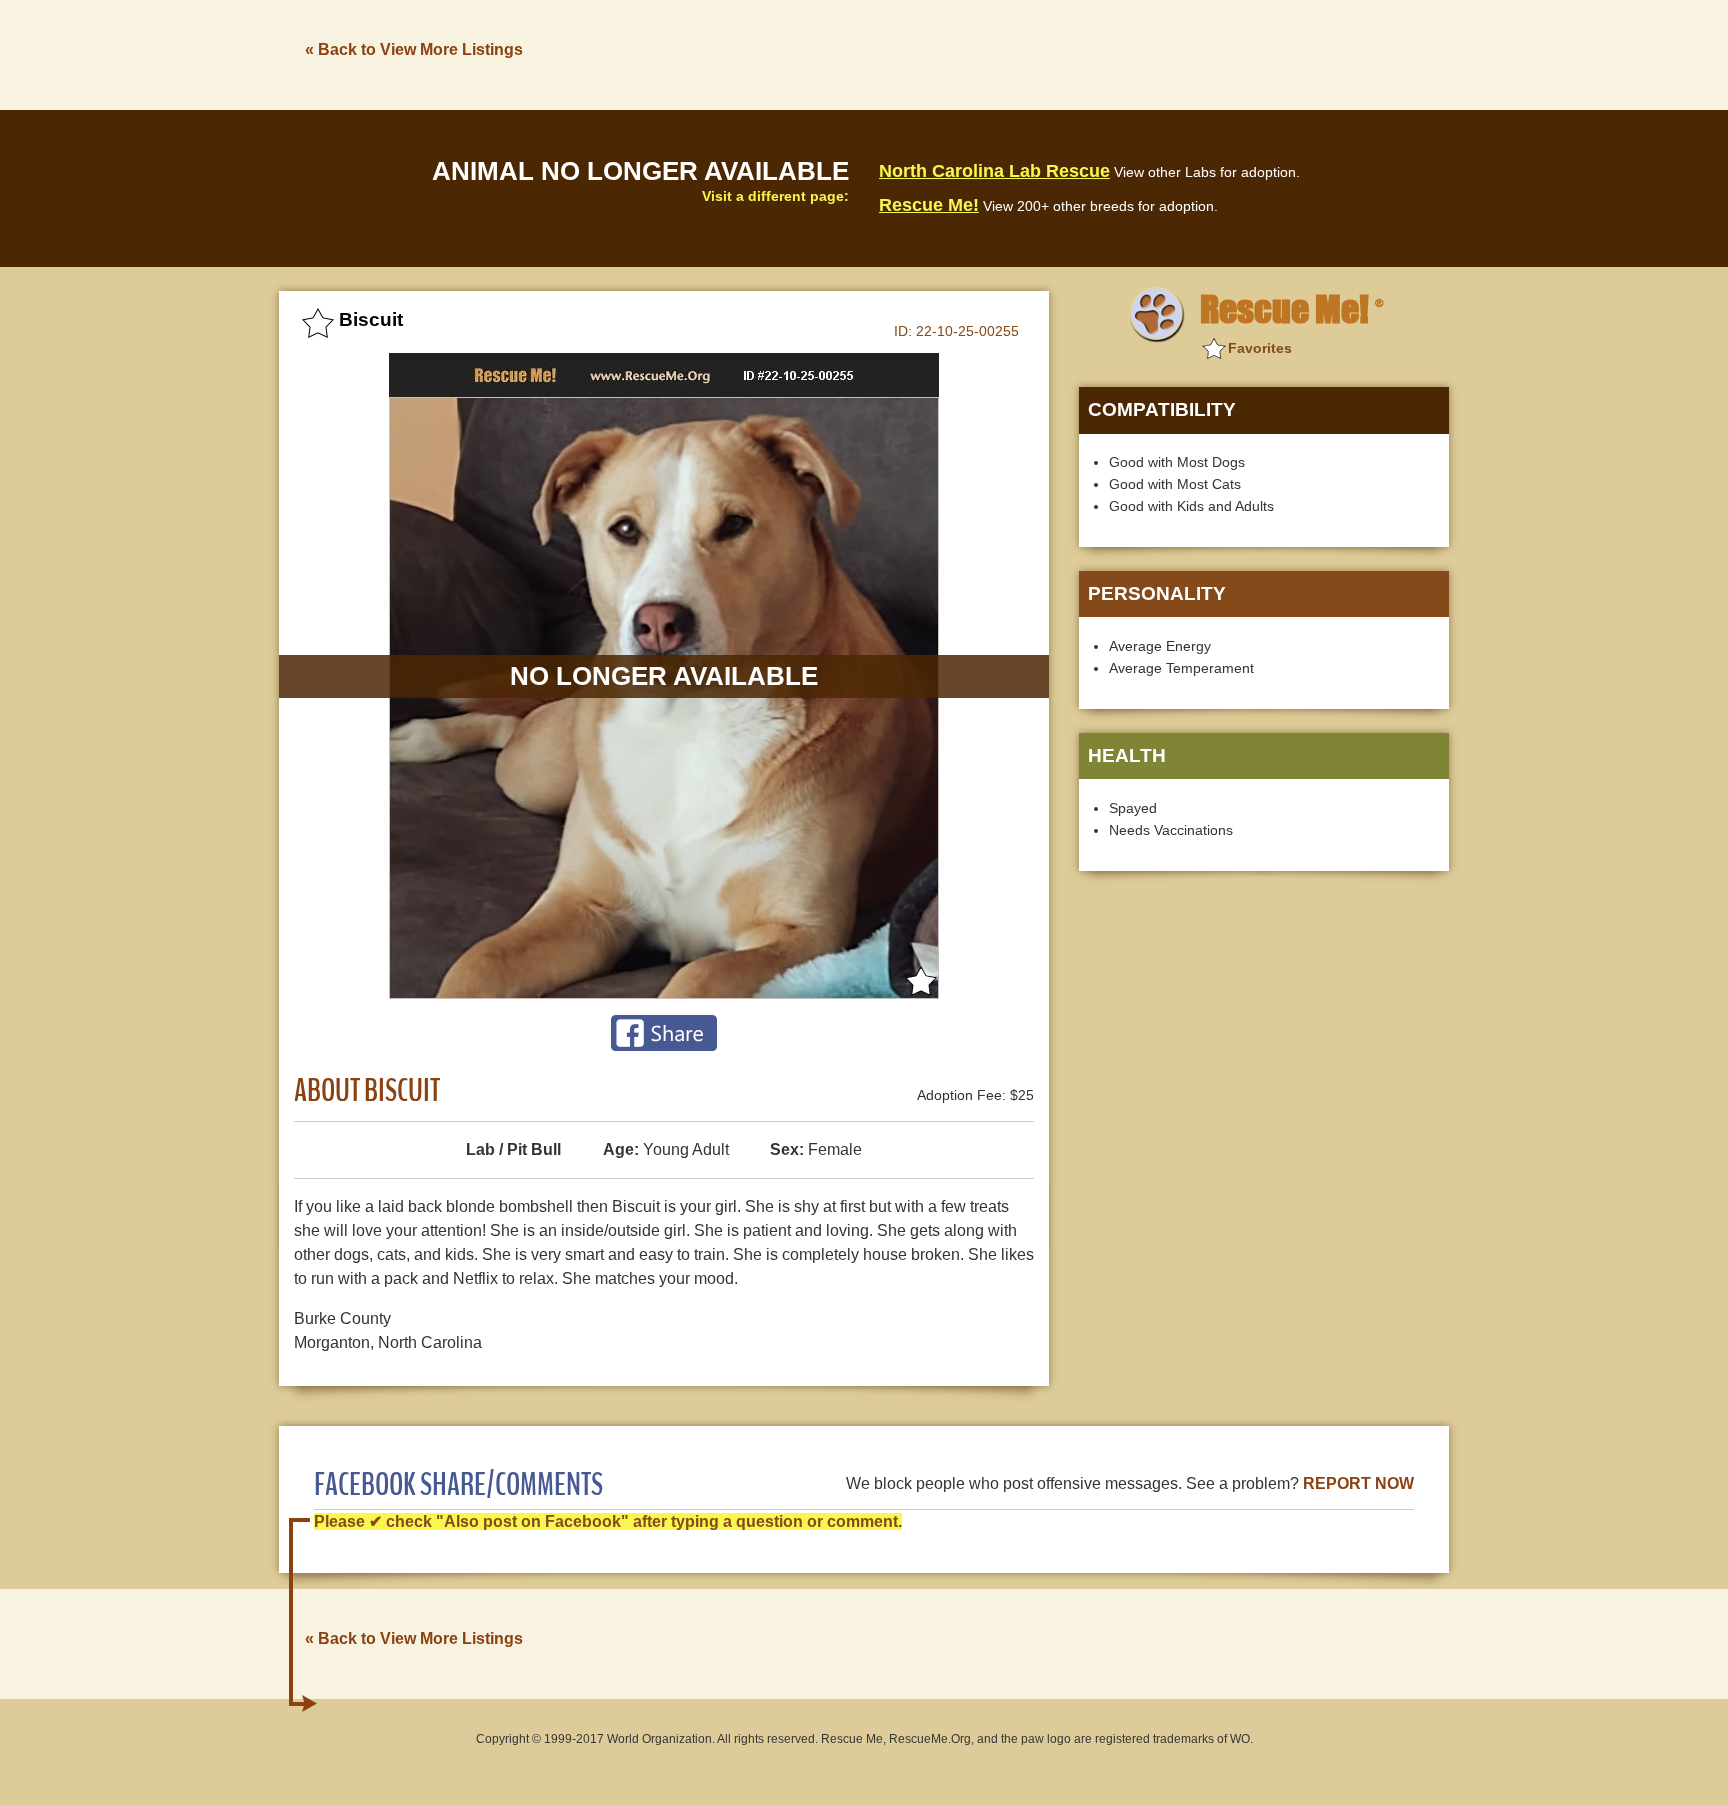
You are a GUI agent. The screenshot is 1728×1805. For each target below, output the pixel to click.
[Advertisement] (1085, 53)
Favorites (1260, 348)
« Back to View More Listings (414, 49)
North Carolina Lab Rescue (994, 171)
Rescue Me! (929, 205)
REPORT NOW (1358, 1483)
